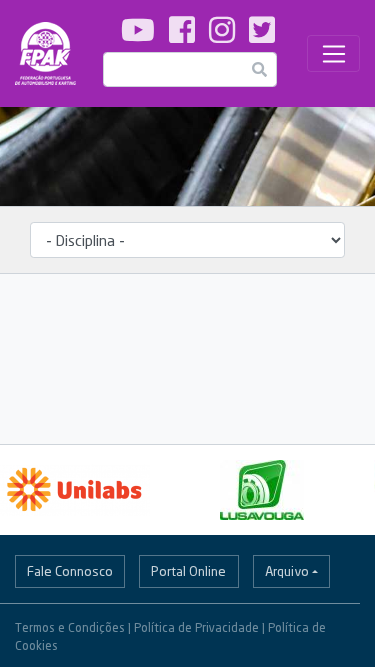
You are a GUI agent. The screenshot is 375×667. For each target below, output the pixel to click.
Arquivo (287, 571)
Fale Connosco (70, 571)
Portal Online (188, 571)
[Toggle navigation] (333, 54)
